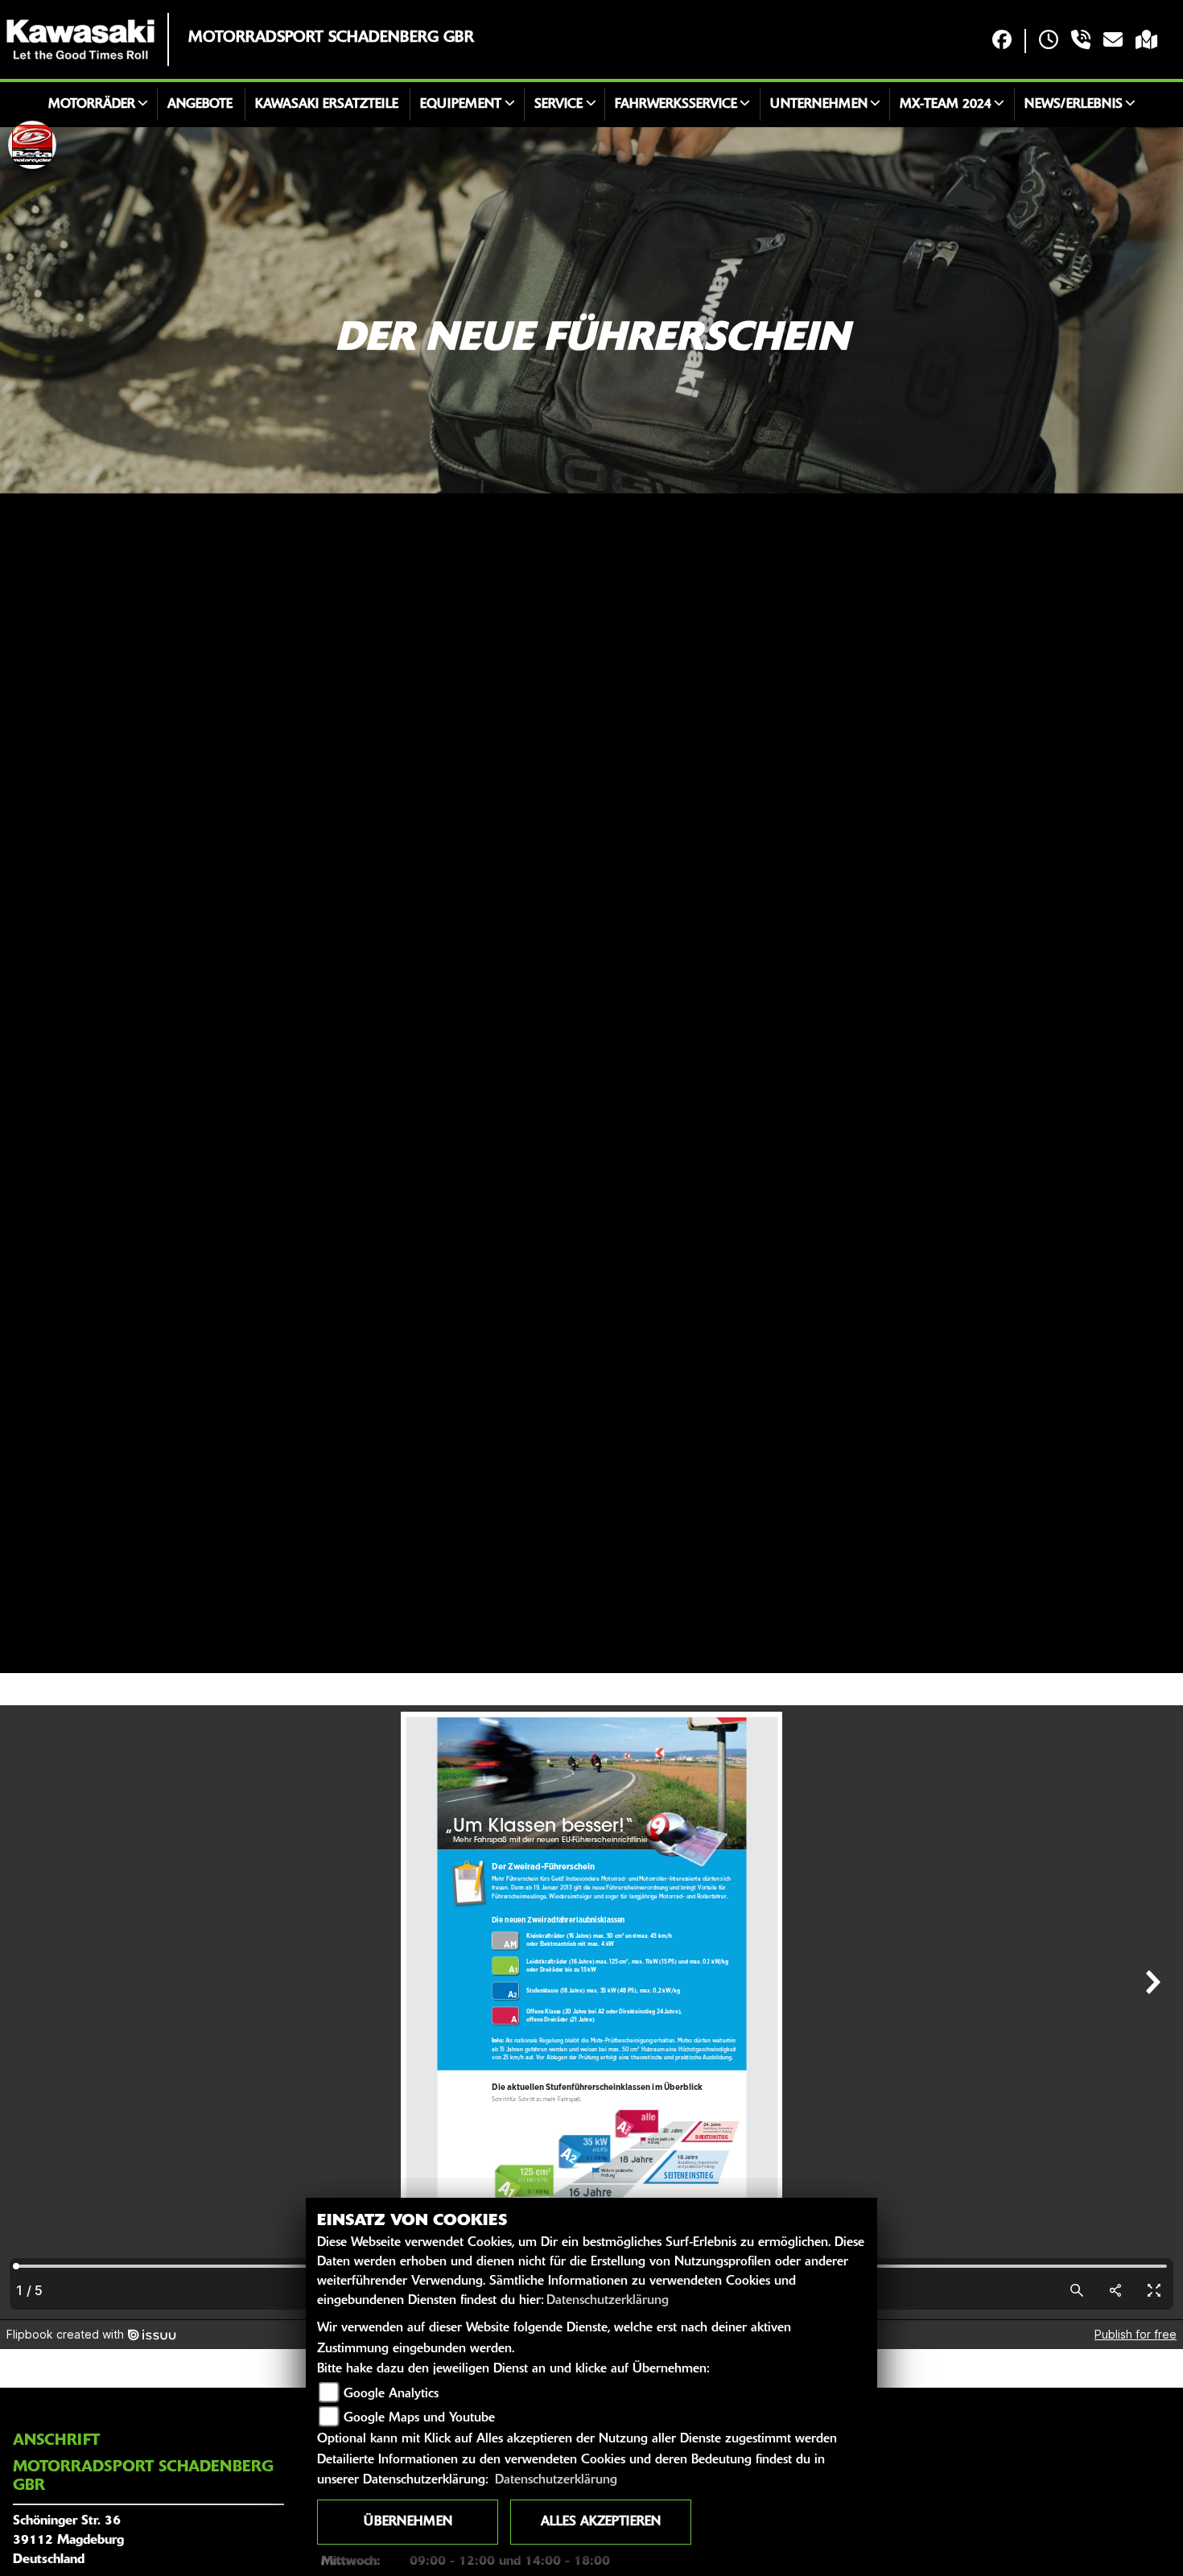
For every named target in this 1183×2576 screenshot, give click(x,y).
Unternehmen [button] (819, 105)
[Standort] (1146, 41)
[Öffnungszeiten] (1049, 41)
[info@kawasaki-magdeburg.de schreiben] (1113, 41)
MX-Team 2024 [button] (946, 105)
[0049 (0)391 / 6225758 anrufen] (1081, 41)
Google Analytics (391, 2394)
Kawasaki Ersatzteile (327, 105)
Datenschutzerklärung (608, 2301)
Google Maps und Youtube (419, 2418)
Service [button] (559, 105)
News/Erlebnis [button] (1074, 105)
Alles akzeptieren (601, 2522)
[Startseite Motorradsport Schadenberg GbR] (80, 39)
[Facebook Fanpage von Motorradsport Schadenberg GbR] (1002, 41)
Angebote (200, 105)
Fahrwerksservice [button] (676, 105)
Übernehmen (408, 2522)
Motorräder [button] (92, 105)
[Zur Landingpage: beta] (32, 145)
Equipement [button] (461, 105)
